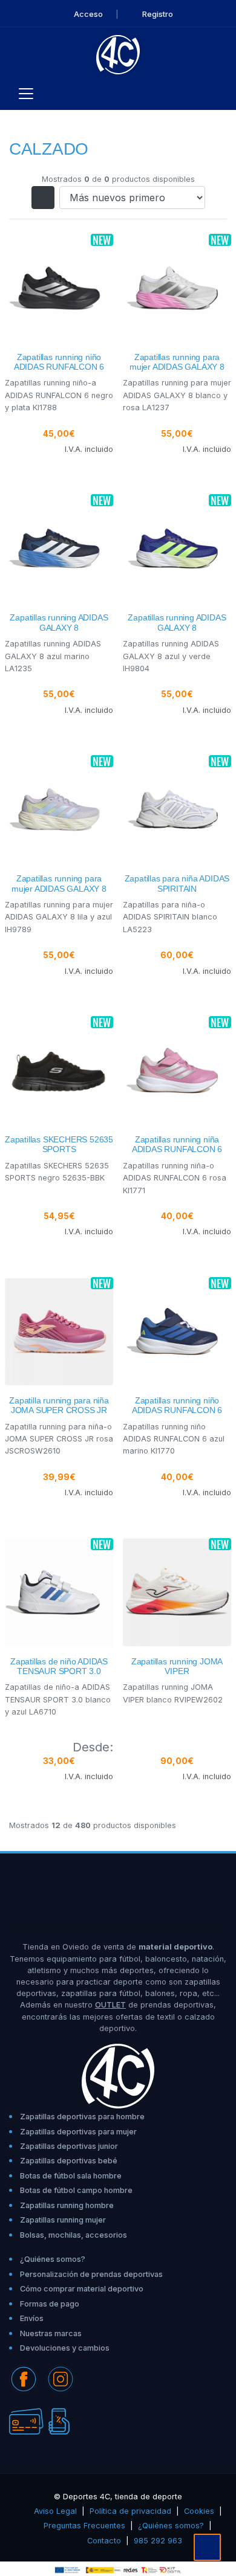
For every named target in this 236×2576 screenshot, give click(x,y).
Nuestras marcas (51, 2333)
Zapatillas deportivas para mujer (78, 2132)
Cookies (199, 2511)
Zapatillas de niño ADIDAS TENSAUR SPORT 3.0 (59, 1666)
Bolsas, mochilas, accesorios (74, 2235)
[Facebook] (24, 2378)
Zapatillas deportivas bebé (69, 2161)
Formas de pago (50, 2304)
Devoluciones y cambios (65, 2348)
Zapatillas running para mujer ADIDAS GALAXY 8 (177, 362)
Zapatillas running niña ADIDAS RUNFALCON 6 (177, 1145)
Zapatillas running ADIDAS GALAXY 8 (59, 623)
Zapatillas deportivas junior (69, 2146)
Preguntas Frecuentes (84, 2526)
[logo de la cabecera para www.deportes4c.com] (118, 54)
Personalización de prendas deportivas (91, 2274)
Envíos (32, 2318)
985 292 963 (158, 2541)
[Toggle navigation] (26, 94)
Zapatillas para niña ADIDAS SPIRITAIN (177, 884)
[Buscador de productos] (202, 94)
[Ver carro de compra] (221, 94)
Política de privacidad (130, 2511)
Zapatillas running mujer (63, 2220)
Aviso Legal (55, 2511)
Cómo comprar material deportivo (82, 2289)
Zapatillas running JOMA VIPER (177, 1666)
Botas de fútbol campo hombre (76, 2190)
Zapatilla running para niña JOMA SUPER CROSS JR (59, 1406)
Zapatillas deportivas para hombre (82, 2117)
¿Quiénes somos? (53, 2259)
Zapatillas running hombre (67, 2205)
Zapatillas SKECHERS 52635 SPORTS (59, 1145)
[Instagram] (61, 2378)
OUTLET (110, 2005)
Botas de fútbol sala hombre (71, 2176)
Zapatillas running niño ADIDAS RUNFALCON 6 (59, 362)
